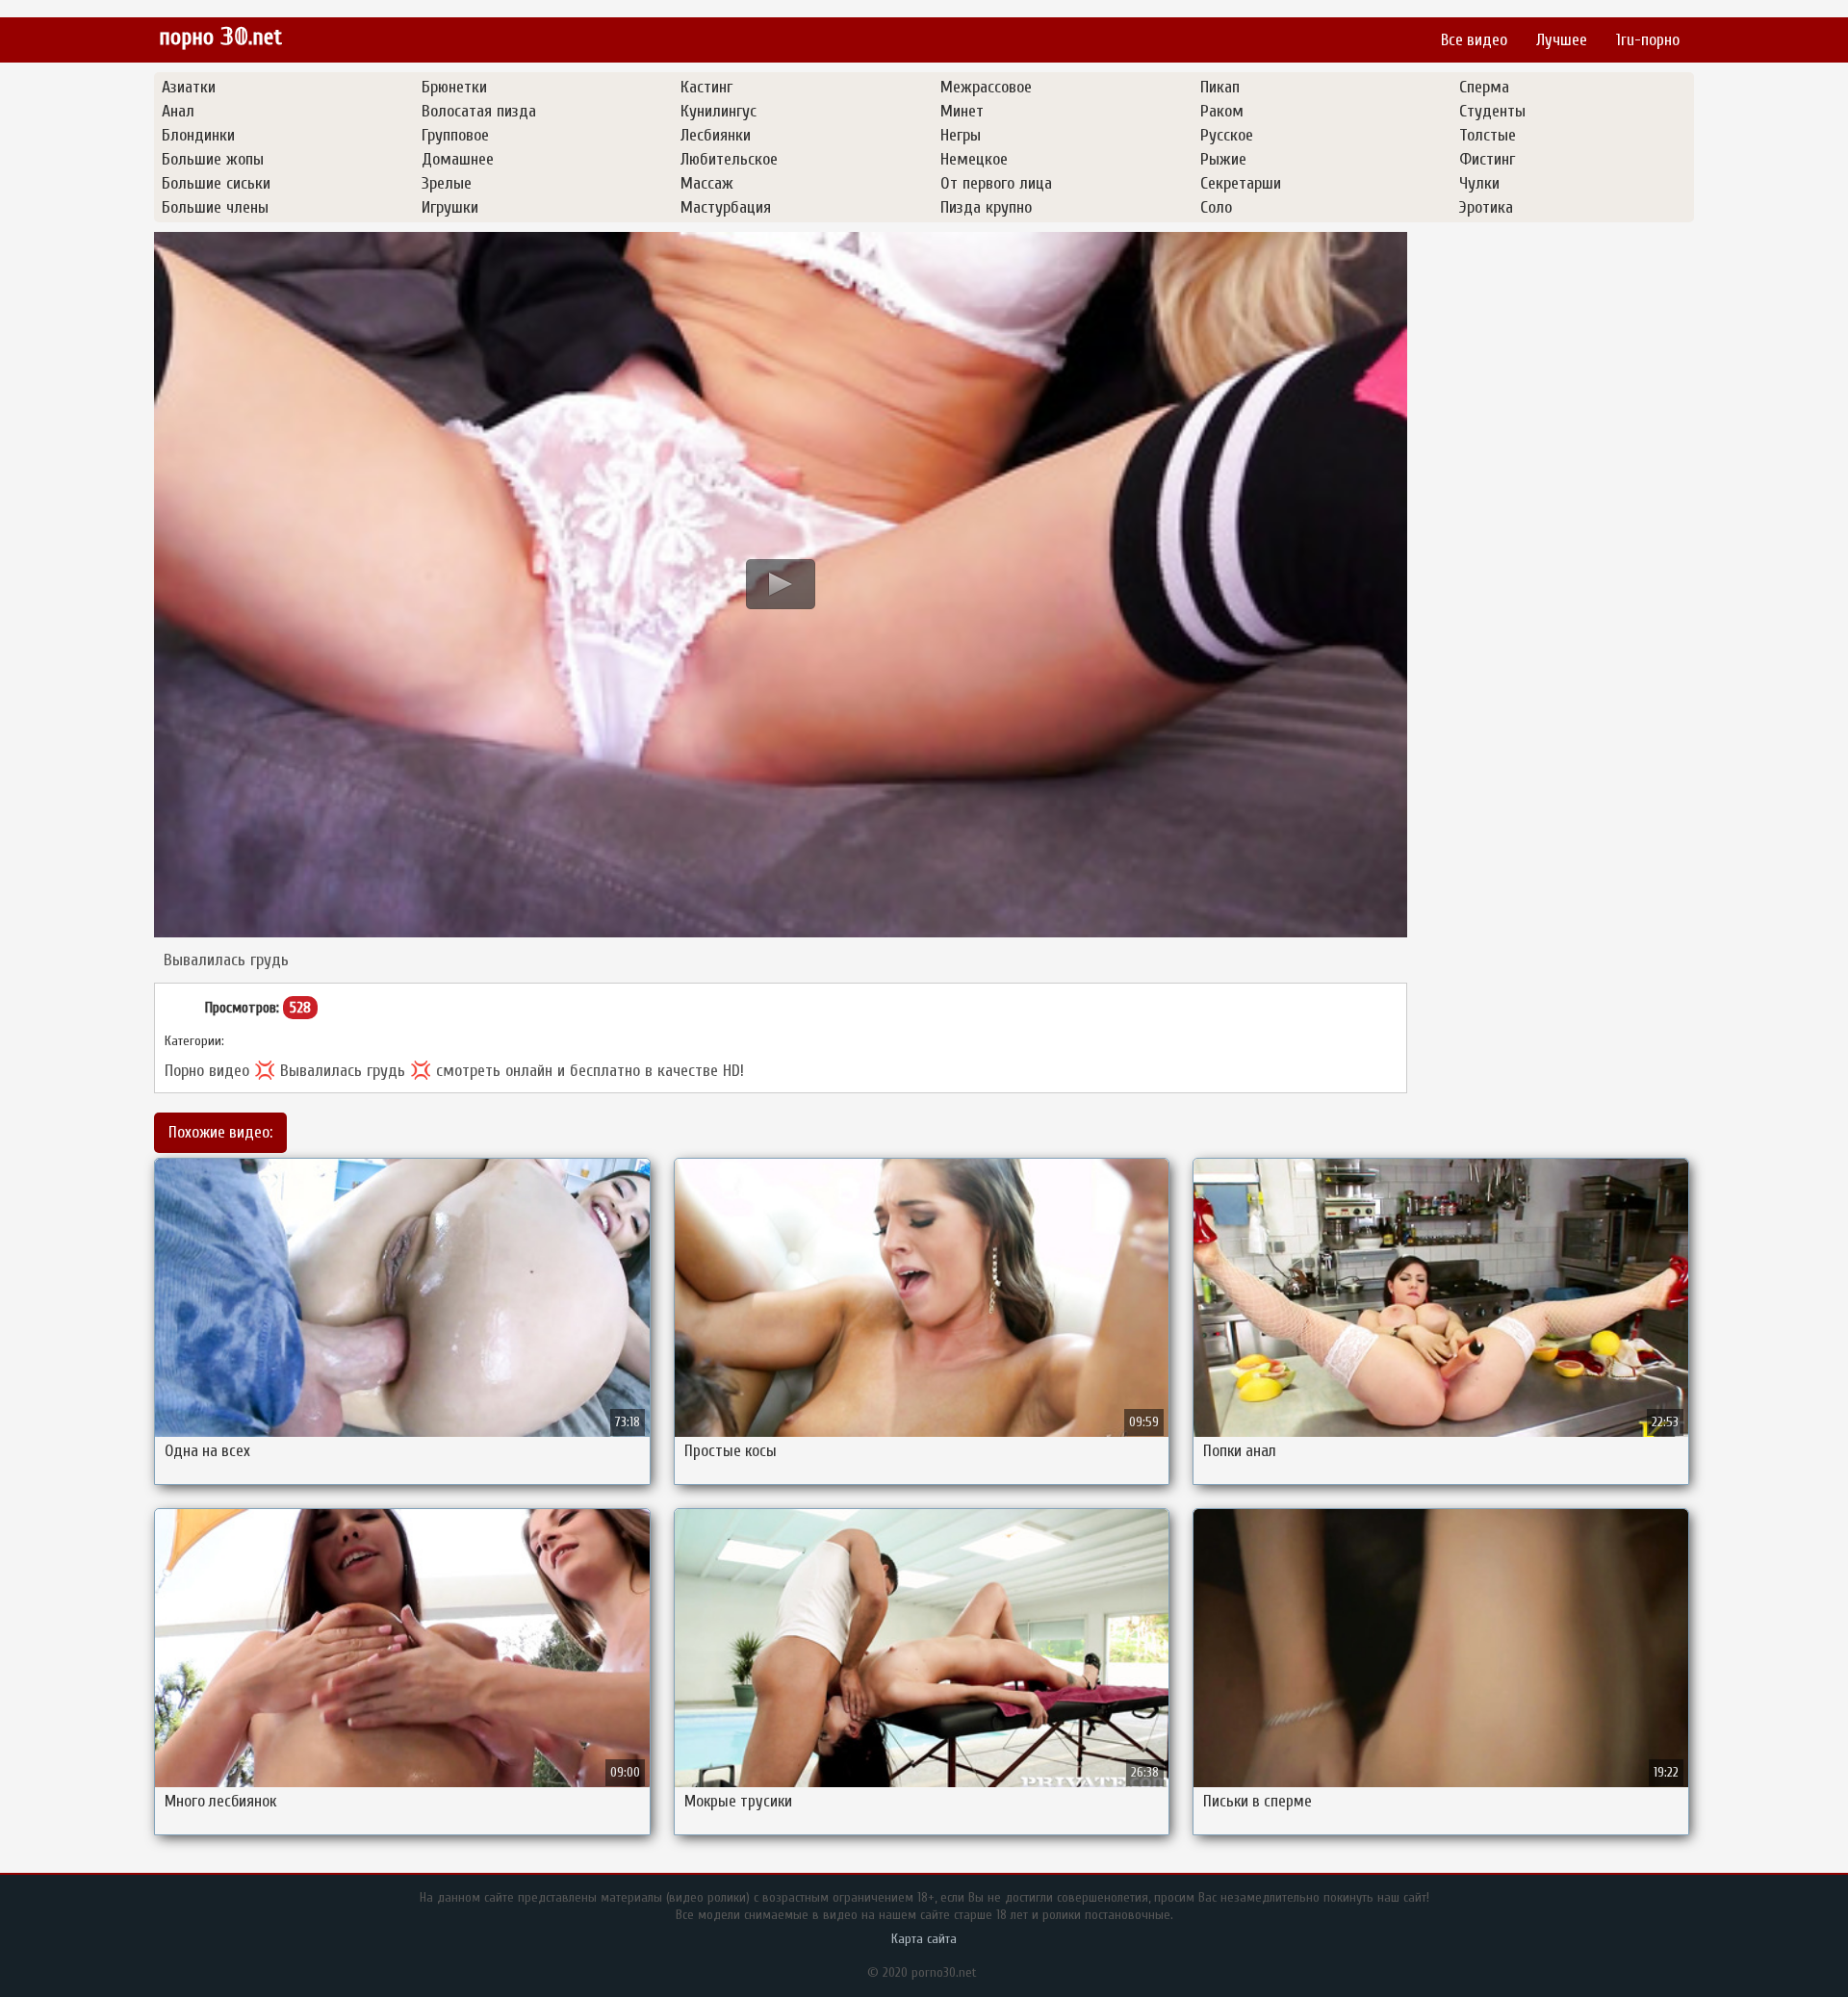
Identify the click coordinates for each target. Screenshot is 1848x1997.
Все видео (1474, 40)
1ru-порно (1648, 40)
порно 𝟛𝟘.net (220, 37)
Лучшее (1562, 40)
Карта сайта (924, 1939)
